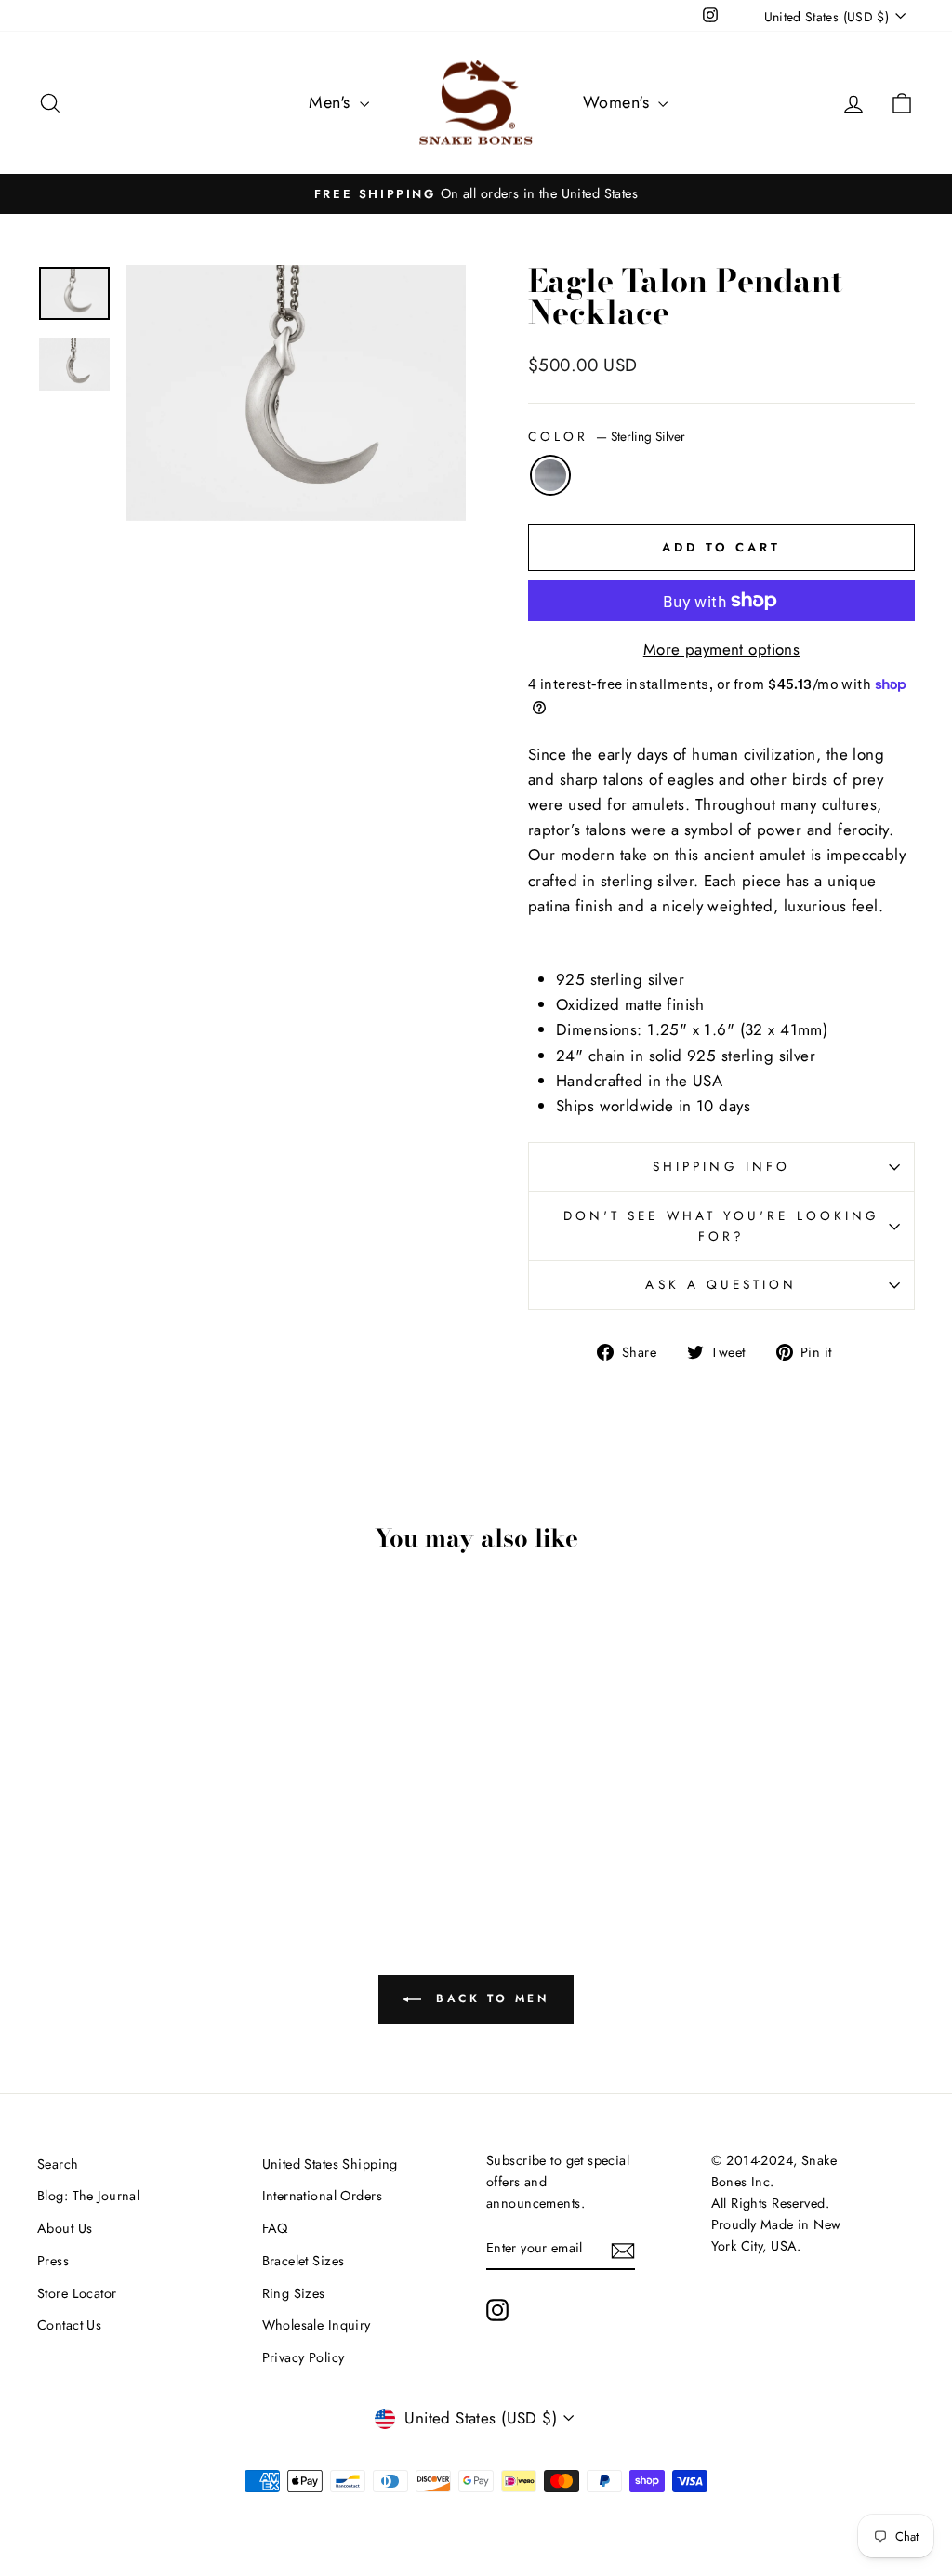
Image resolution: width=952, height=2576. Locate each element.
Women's (618, 102)
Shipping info (721, 1166)
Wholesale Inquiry (317, 2325)
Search (58, 2164)
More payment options (722, 649)
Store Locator (77, 2293)
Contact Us (69, 2325)
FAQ (275, 2228)
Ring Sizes (294, 2293)
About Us (65, 2228)
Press (53, 2261)
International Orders (323, 2196)
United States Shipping (330, 2164)
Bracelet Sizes (304, 2261)
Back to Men (489, 1998)
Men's (332, 102)
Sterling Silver (550, 475)
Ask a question (721, 1284)
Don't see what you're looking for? (721, 1226)
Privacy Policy (304, 2357)
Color (607, 436)
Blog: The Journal (88, 2196)
